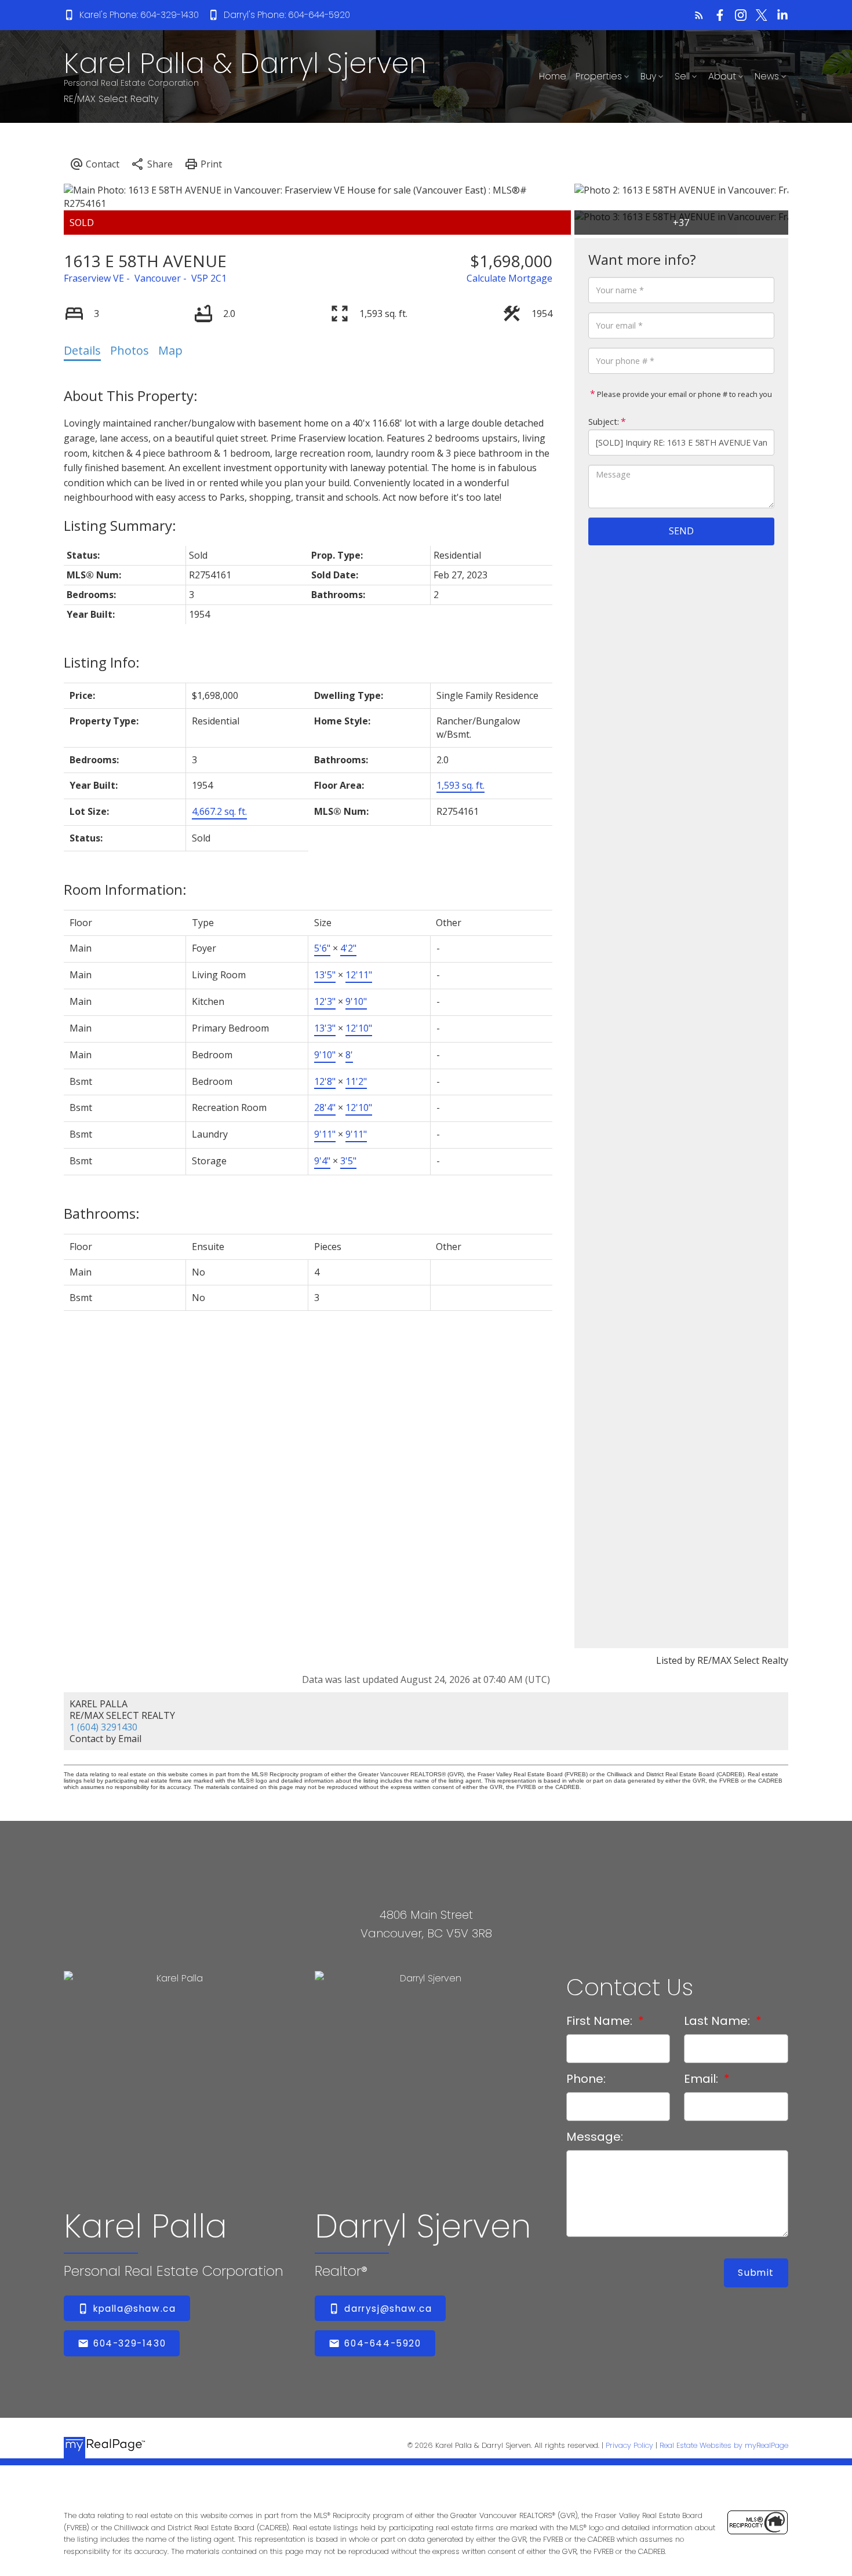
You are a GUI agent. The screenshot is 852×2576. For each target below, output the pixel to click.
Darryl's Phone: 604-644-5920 (287, 15)
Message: (595, 2137)
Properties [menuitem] (599, 76)
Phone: (586, 2079)
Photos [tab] (130, 350)
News (767, 76)
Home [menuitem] (553, 76)
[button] (131, 15)
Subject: (604, 422)
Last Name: (718, 2021)
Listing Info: (102, 662)
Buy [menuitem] (648, 76)
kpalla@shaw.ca (134, 2309)
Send (681, 531)
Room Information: (125, 889)
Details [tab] (82, 350)
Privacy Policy (629, 2445)
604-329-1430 (130, 2343)
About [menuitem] (722, 76)
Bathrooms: (102, 1213)
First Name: (601, 2021)
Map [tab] (170, 350)
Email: (702, 2079)
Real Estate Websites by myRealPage (724, 2445)
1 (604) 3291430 (103, 1727)
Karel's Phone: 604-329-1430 (139, 15)
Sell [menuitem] (682, 76)
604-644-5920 (383, 2343)
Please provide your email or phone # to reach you (684, 394)
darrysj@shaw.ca (388, 2309)
